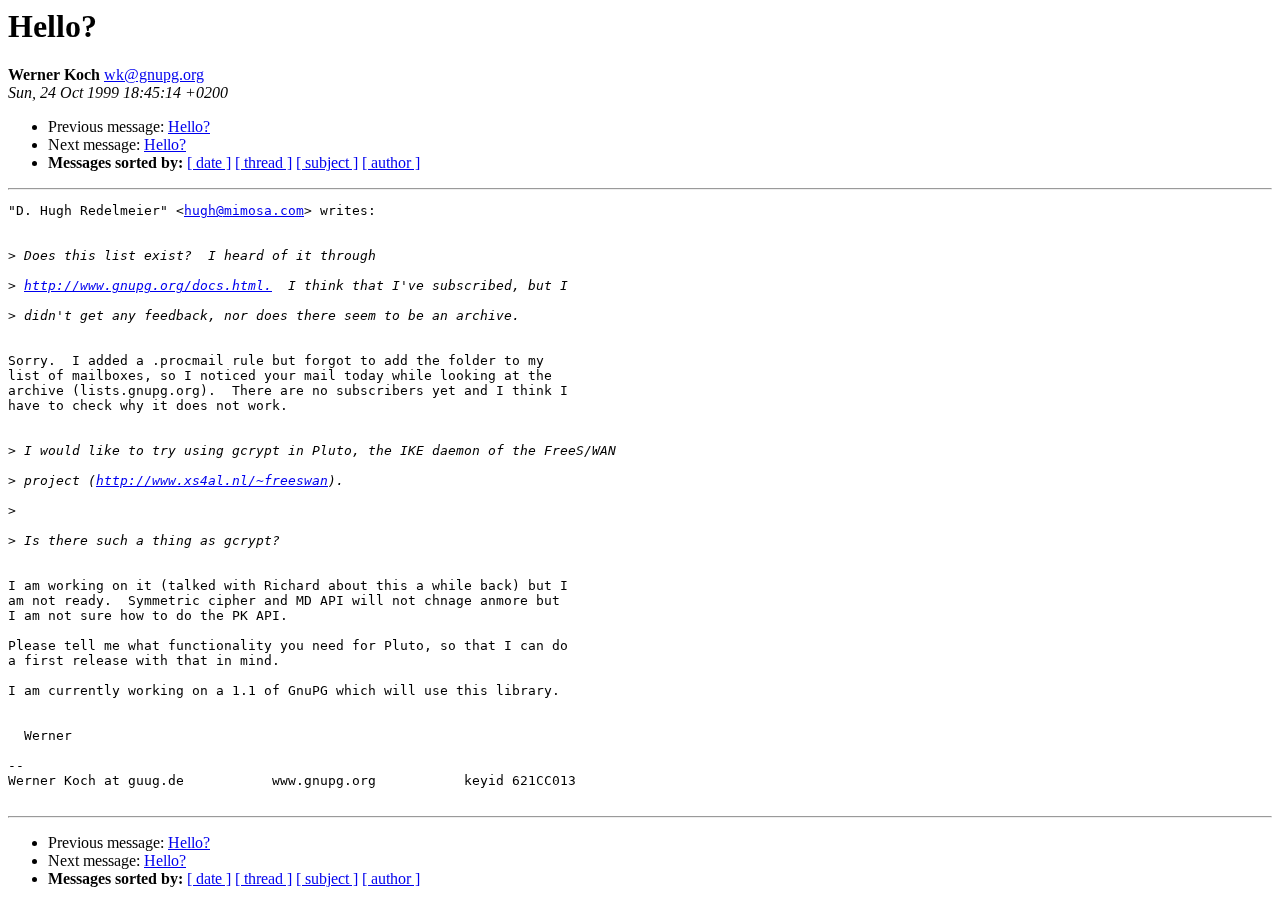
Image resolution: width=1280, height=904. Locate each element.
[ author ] (391, 162)
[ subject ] (327, 162)
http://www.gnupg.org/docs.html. (148, 285)
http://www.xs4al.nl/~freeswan (212, 480)
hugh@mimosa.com (244, 210)
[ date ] (209, 162)
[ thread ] (263, 162)
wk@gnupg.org (154, 74)
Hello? (189, 126)
